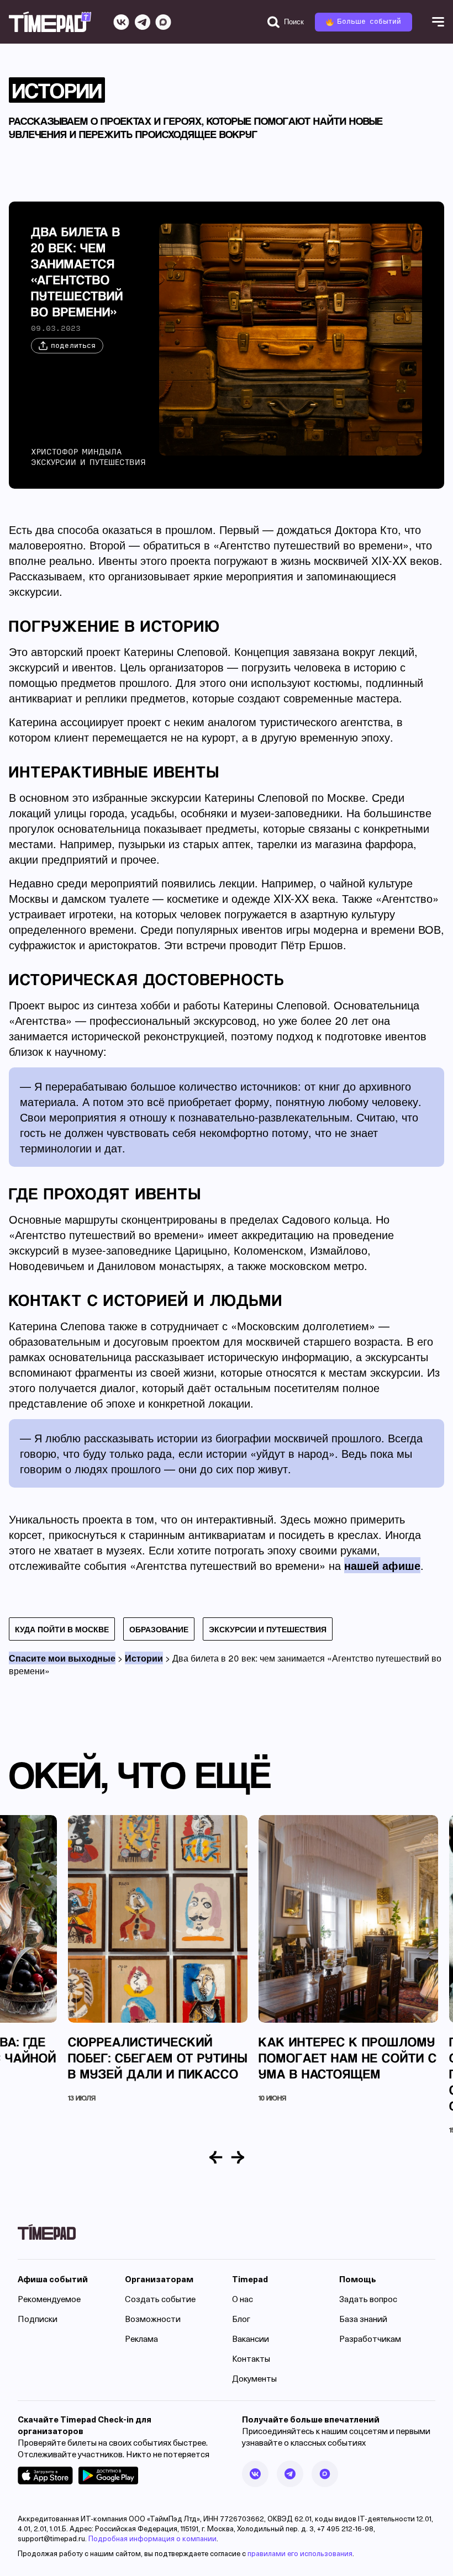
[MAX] (164, 22)
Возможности (153, 2320)
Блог (241, 2320)
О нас (243, 2300)
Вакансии (251, 2340)
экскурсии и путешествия (268, 1629)
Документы (254, 2380)
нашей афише (382, 1565)
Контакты (251, 2360)
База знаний (363, 2320)
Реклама (141, 2340)
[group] (158, 1959)
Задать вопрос (368, 2300)
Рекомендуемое (49, 2300)
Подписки (38, 2320)
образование (159, 1629)
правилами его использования (300, 2554)
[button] (216, 2157)
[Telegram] (143, 22)
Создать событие (160, 2300)
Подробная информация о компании (152, 2539)
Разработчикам (370, 2340)
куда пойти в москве (62, 1629)
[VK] (122, 22)
